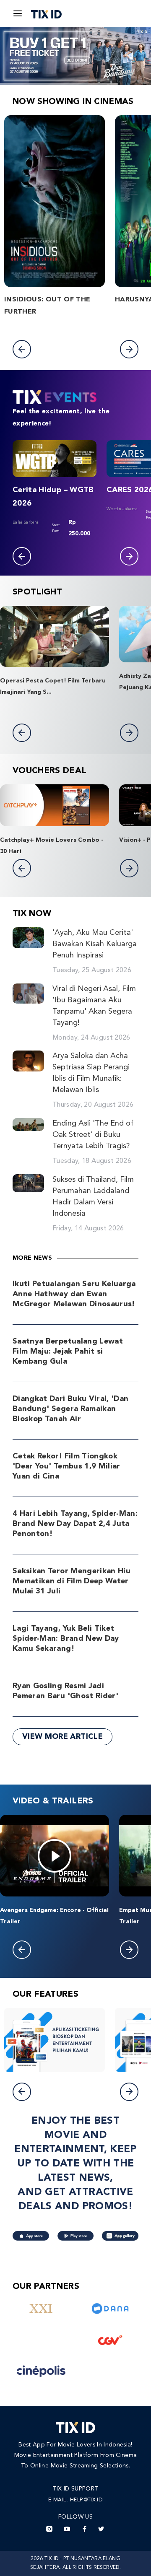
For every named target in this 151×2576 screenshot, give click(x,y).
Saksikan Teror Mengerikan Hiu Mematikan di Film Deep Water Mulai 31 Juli (72, 1581)
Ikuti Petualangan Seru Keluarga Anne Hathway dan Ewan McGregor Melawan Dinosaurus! (74, 1294)
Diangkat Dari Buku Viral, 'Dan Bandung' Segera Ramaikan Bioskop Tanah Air (71, 1409)
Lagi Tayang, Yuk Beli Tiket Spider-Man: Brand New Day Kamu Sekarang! (66, 1639)
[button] (22, 349)
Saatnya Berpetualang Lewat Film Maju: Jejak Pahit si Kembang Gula (68, 1352)
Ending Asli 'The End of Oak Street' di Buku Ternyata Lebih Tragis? (93, 1135)
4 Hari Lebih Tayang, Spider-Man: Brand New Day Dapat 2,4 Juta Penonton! (75, 1524)
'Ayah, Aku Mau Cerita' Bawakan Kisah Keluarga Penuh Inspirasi (95, 944)
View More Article (62, 1737)
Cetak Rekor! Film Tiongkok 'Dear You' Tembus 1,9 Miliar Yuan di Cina (66, 1466)
